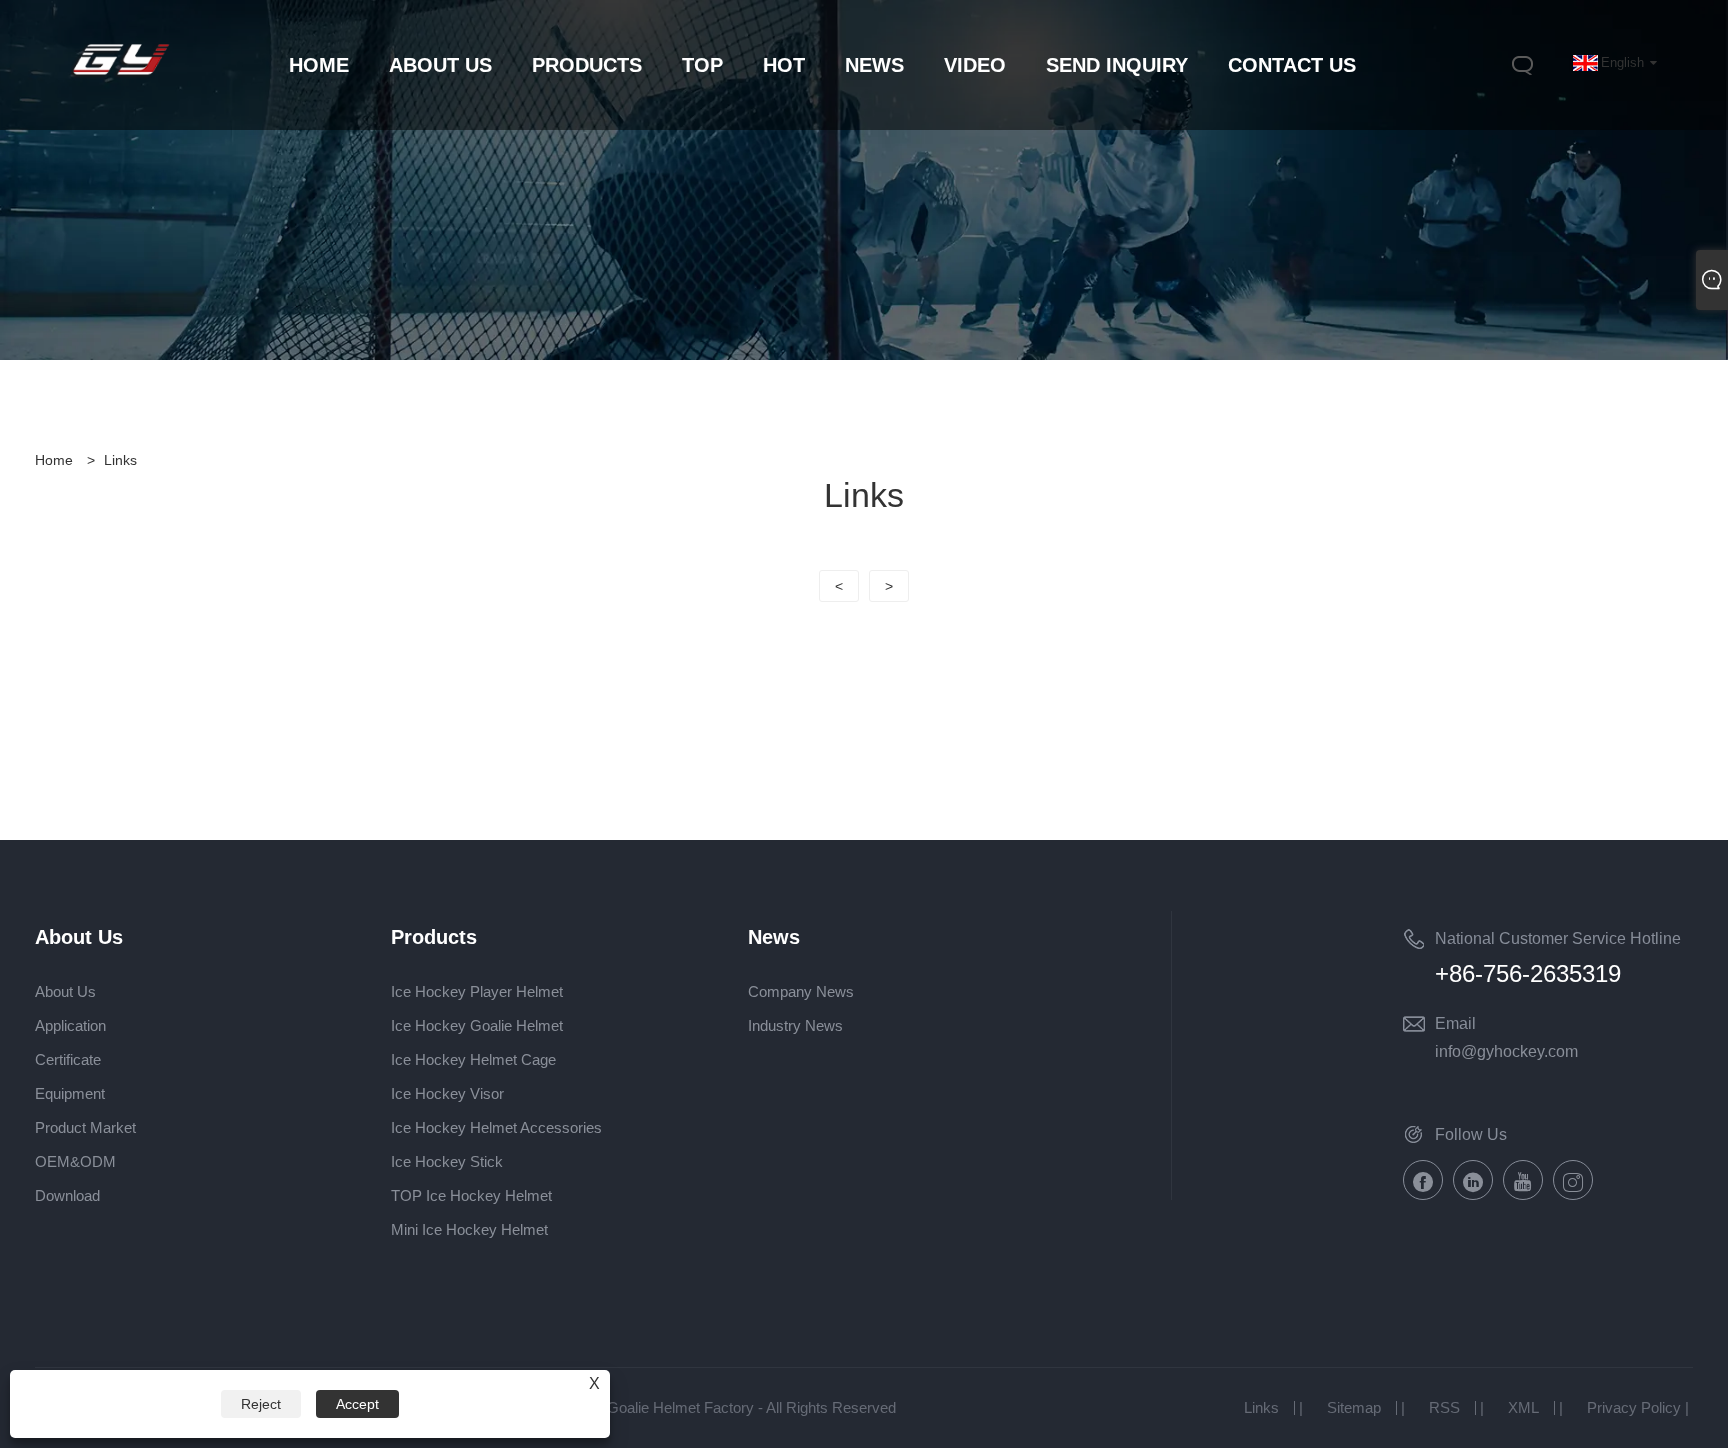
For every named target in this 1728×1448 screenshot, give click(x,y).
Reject (261, 1404)
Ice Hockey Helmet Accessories (496, 1127)
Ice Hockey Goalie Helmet (477, 1025)
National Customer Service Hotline (1558, 938)
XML (1523, 1407)
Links (120, 460)
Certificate (68, 1059)
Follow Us (1471, 1134)
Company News (801, 991)
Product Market (85, 1127)
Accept (357, 1404)
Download (67, 1195)
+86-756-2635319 (1528, 973)
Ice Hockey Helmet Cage (473, 1059)
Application (70, 1025)
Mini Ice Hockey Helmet (469, 1229)
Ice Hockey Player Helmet (477, 991)
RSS (1444, 1407)
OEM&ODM (75, 1161)
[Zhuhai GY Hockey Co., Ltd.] (121, 77)
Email (1455, 1023)
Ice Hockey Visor (447, 1093)
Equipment (70, 1093)
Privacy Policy (1634, 1407)
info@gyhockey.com (1506, 1051)
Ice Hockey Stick (447, 1161)
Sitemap (1354, 1407)
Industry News (795, 1025)
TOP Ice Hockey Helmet (471, 1195)
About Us (65, 991)
